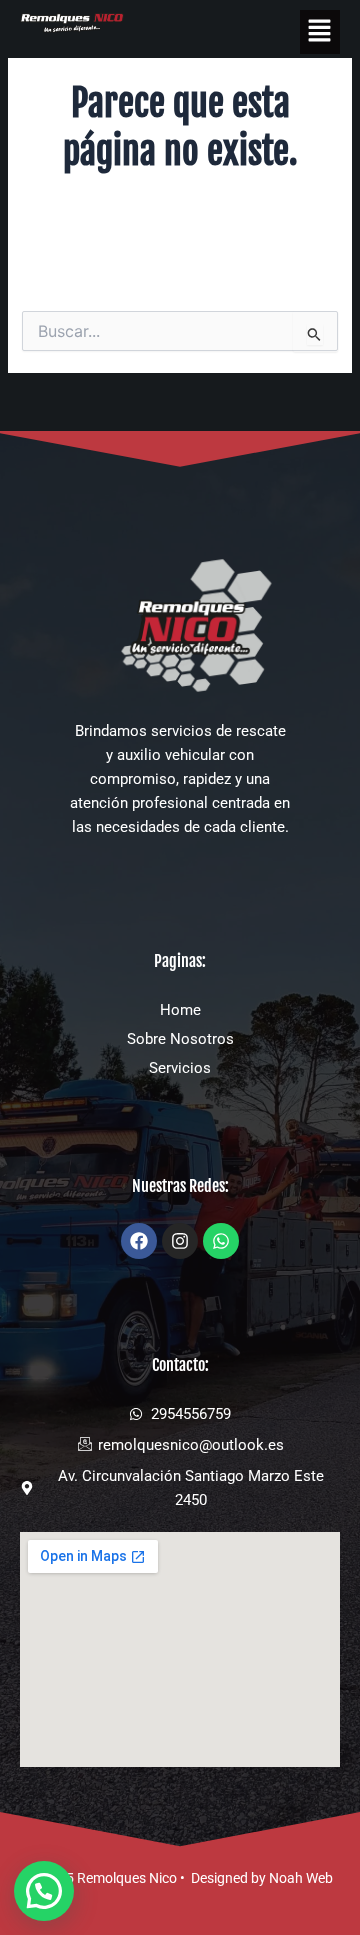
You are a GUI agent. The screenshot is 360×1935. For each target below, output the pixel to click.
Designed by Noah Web (262, 1878)
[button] (320, 32)
